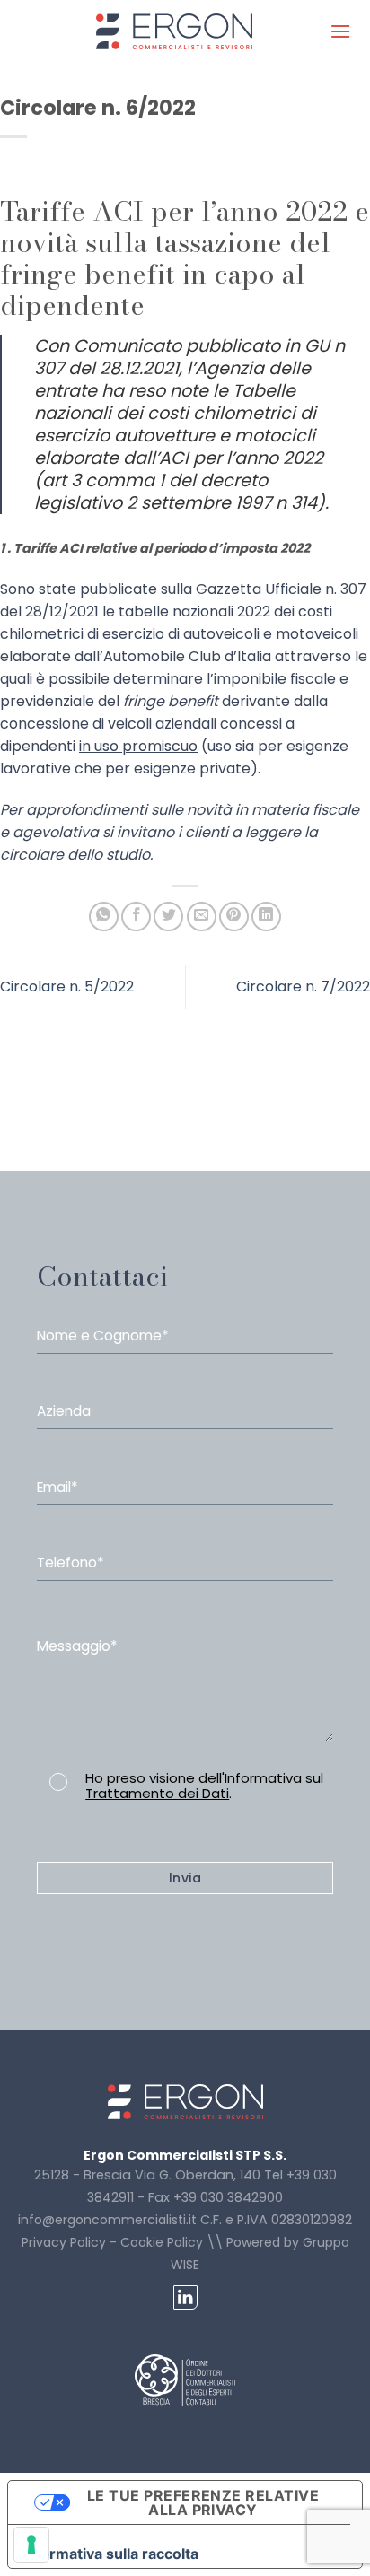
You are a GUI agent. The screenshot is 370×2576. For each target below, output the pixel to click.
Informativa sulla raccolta (110, 2554)
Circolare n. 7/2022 (303, 987)
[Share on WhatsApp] (104, 917)
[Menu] (340, 31)
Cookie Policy (162, 2242)
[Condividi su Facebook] (136, 917)
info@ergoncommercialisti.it (107, 2220)
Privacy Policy (64, 2242)
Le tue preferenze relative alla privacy (203, 2502)
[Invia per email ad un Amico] (202, 917)
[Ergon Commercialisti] (174, 31)
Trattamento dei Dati (157, 1793)
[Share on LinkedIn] (266, 917)
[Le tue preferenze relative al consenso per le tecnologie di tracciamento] (31, 2545)
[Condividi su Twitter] (168, 917)
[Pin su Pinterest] (234, 917)
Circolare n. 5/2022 (67, 987)
